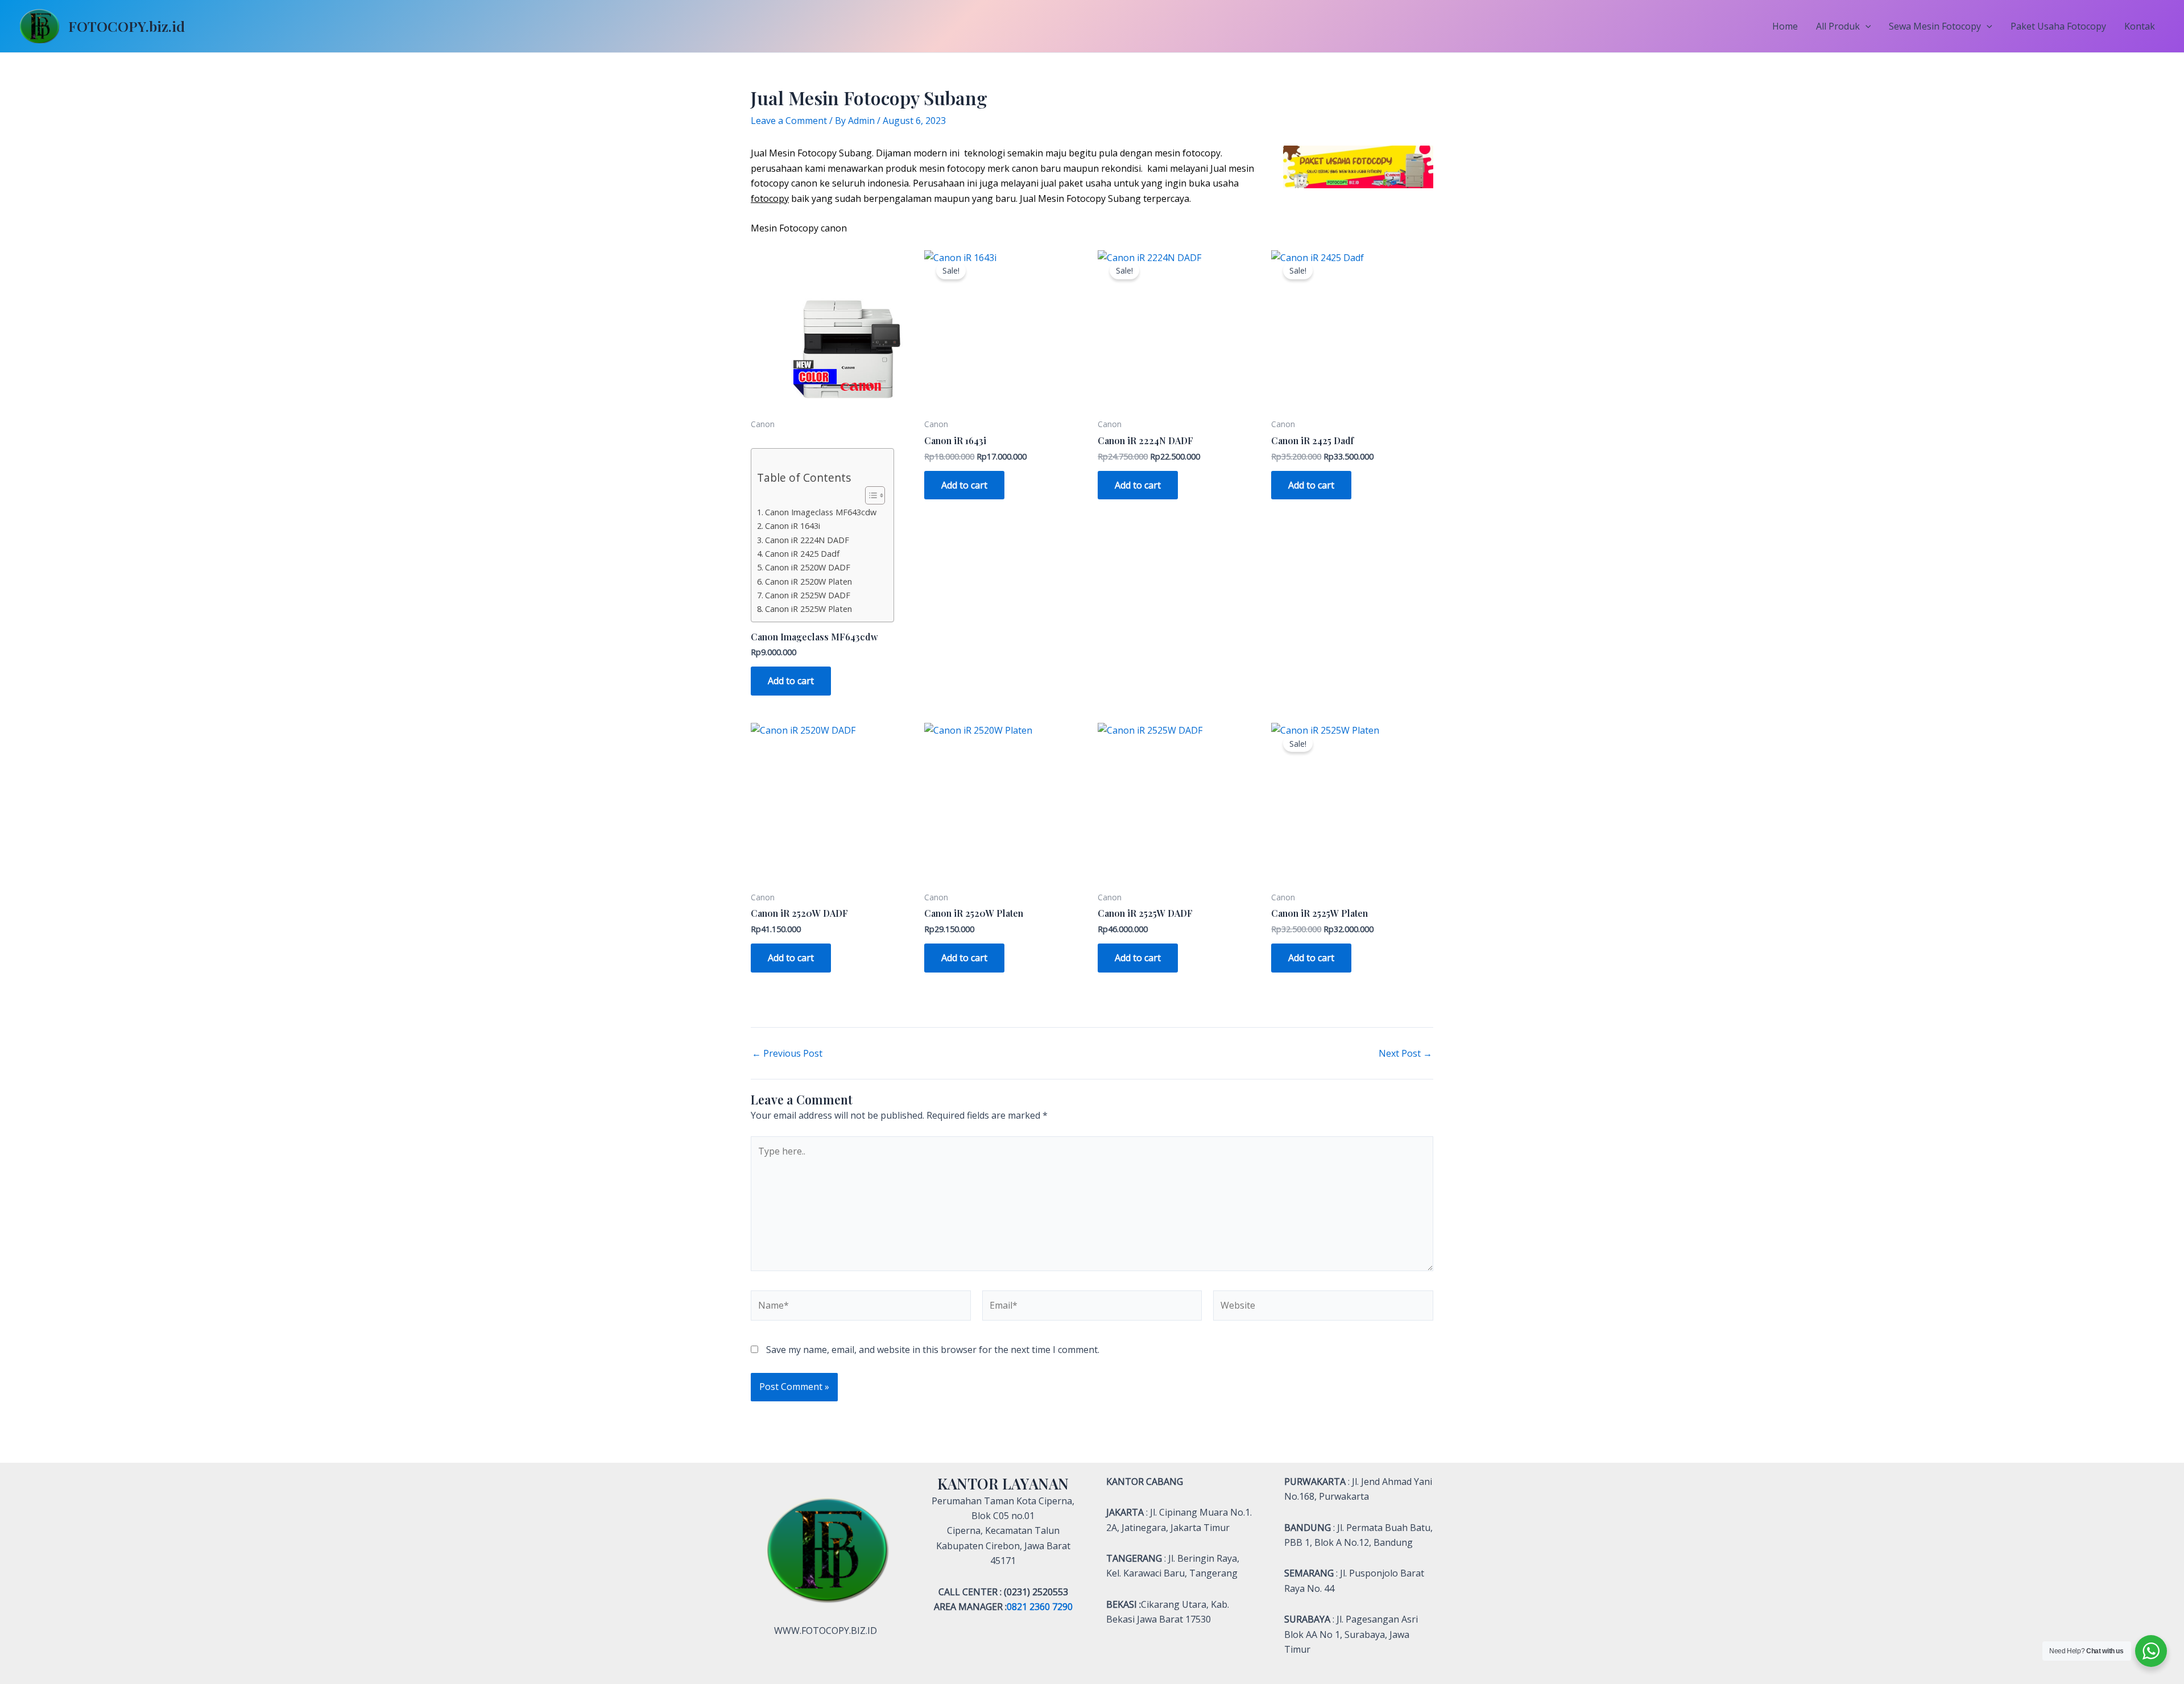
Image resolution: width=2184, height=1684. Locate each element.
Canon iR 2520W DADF (808, 567)
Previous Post (787, 1053)
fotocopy (770, 198)
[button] (1865, 26)
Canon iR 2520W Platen (808, 582)
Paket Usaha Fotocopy (2058, 26)
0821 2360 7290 (1040, 1607)
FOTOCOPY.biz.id (127, 26)
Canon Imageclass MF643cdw (821, 512)
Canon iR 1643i (793, 526)
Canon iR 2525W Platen (808, 609)
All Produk (1838, 26)
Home (1785, 26)
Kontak (2140, 26)
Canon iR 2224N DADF (807, 540)
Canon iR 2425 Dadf (802, 554)
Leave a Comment (789, 121)
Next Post (1405, 1053)
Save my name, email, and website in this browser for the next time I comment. (933, 1350)
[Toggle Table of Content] (869, 495)
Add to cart (791, 681)
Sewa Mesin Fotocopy (1935, 26)
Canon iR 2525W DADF (808, 595)
